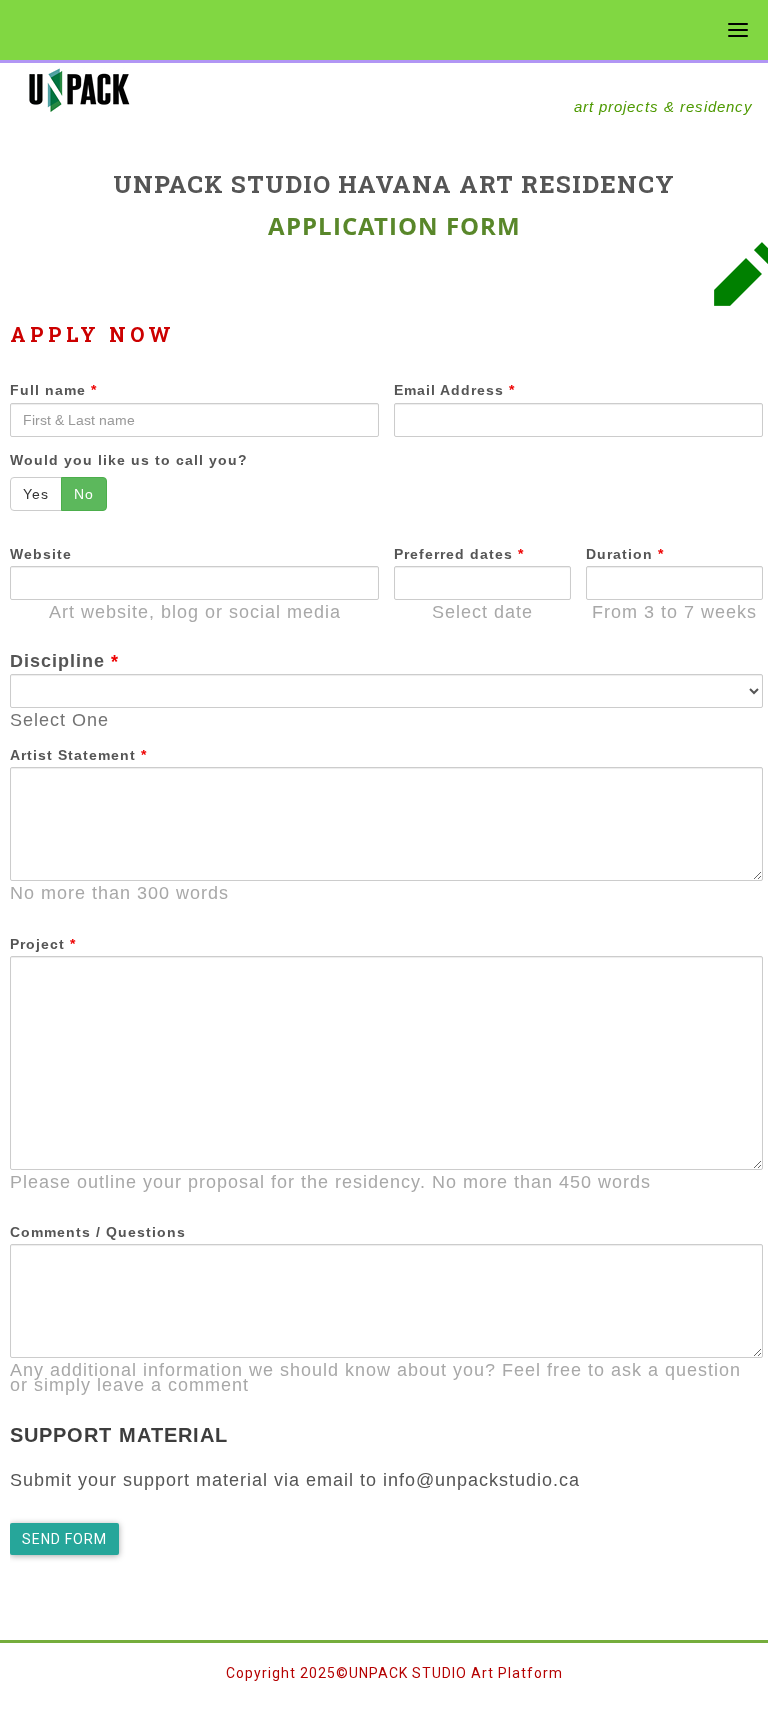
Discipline (64, 661)
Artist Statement (78, 755)
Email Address (454, 390)
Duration (625, 554)
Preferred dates (459, 554)
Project (43, 944)
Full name (53, 390)
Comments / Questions (98, 1232)
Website (41, 554)
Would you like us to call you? (129, 460)
